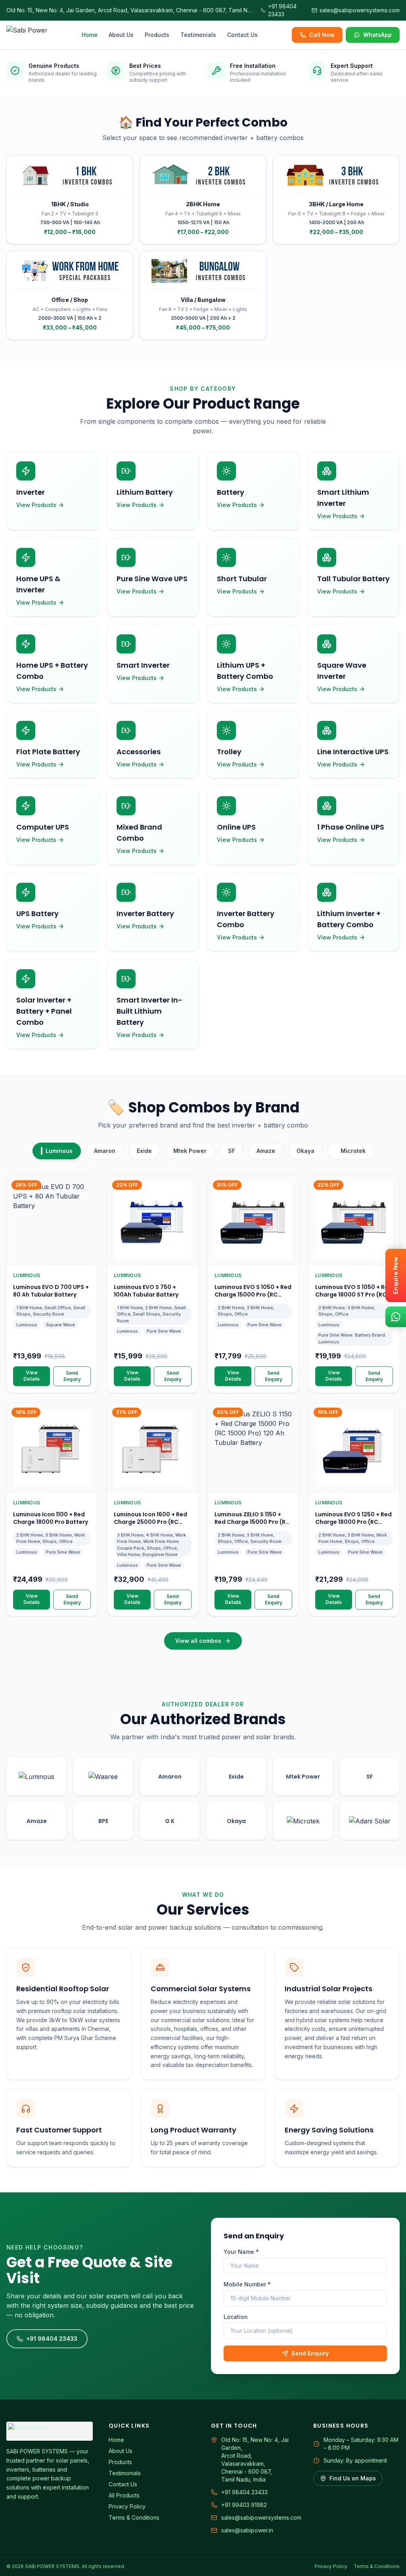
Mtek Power (190, 1151)
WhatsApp (377, 35)
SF (232, 1151)
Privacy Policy (127, 2506)
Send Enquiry (72, 1376)
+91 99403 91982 (244, 2505)
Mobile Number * (247, 2284)
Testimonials (198, 35)
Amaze (266, 1151)
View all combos (198, 1641)
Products (157, 35)
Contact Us (242, 35)
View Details (32, 1376)
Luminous (59, 1151)
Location (236, 2317)
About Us (121, 35)
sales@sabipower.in (247, 2530)
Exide (144, 1151)
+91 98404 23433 (52, 2339)
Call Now (322, 35)
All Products (124, 2495)
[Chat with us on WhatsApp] (396, 1317)
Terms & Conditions (134, 2517)
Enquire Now (395, 1276)
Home (90, 35)
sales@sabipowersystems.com (261, 2517)
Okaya (305, 1151)
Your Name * (241, 2252)
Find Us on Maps (353, 2478)
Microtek (353, 1151)
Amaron (105, 1151)
